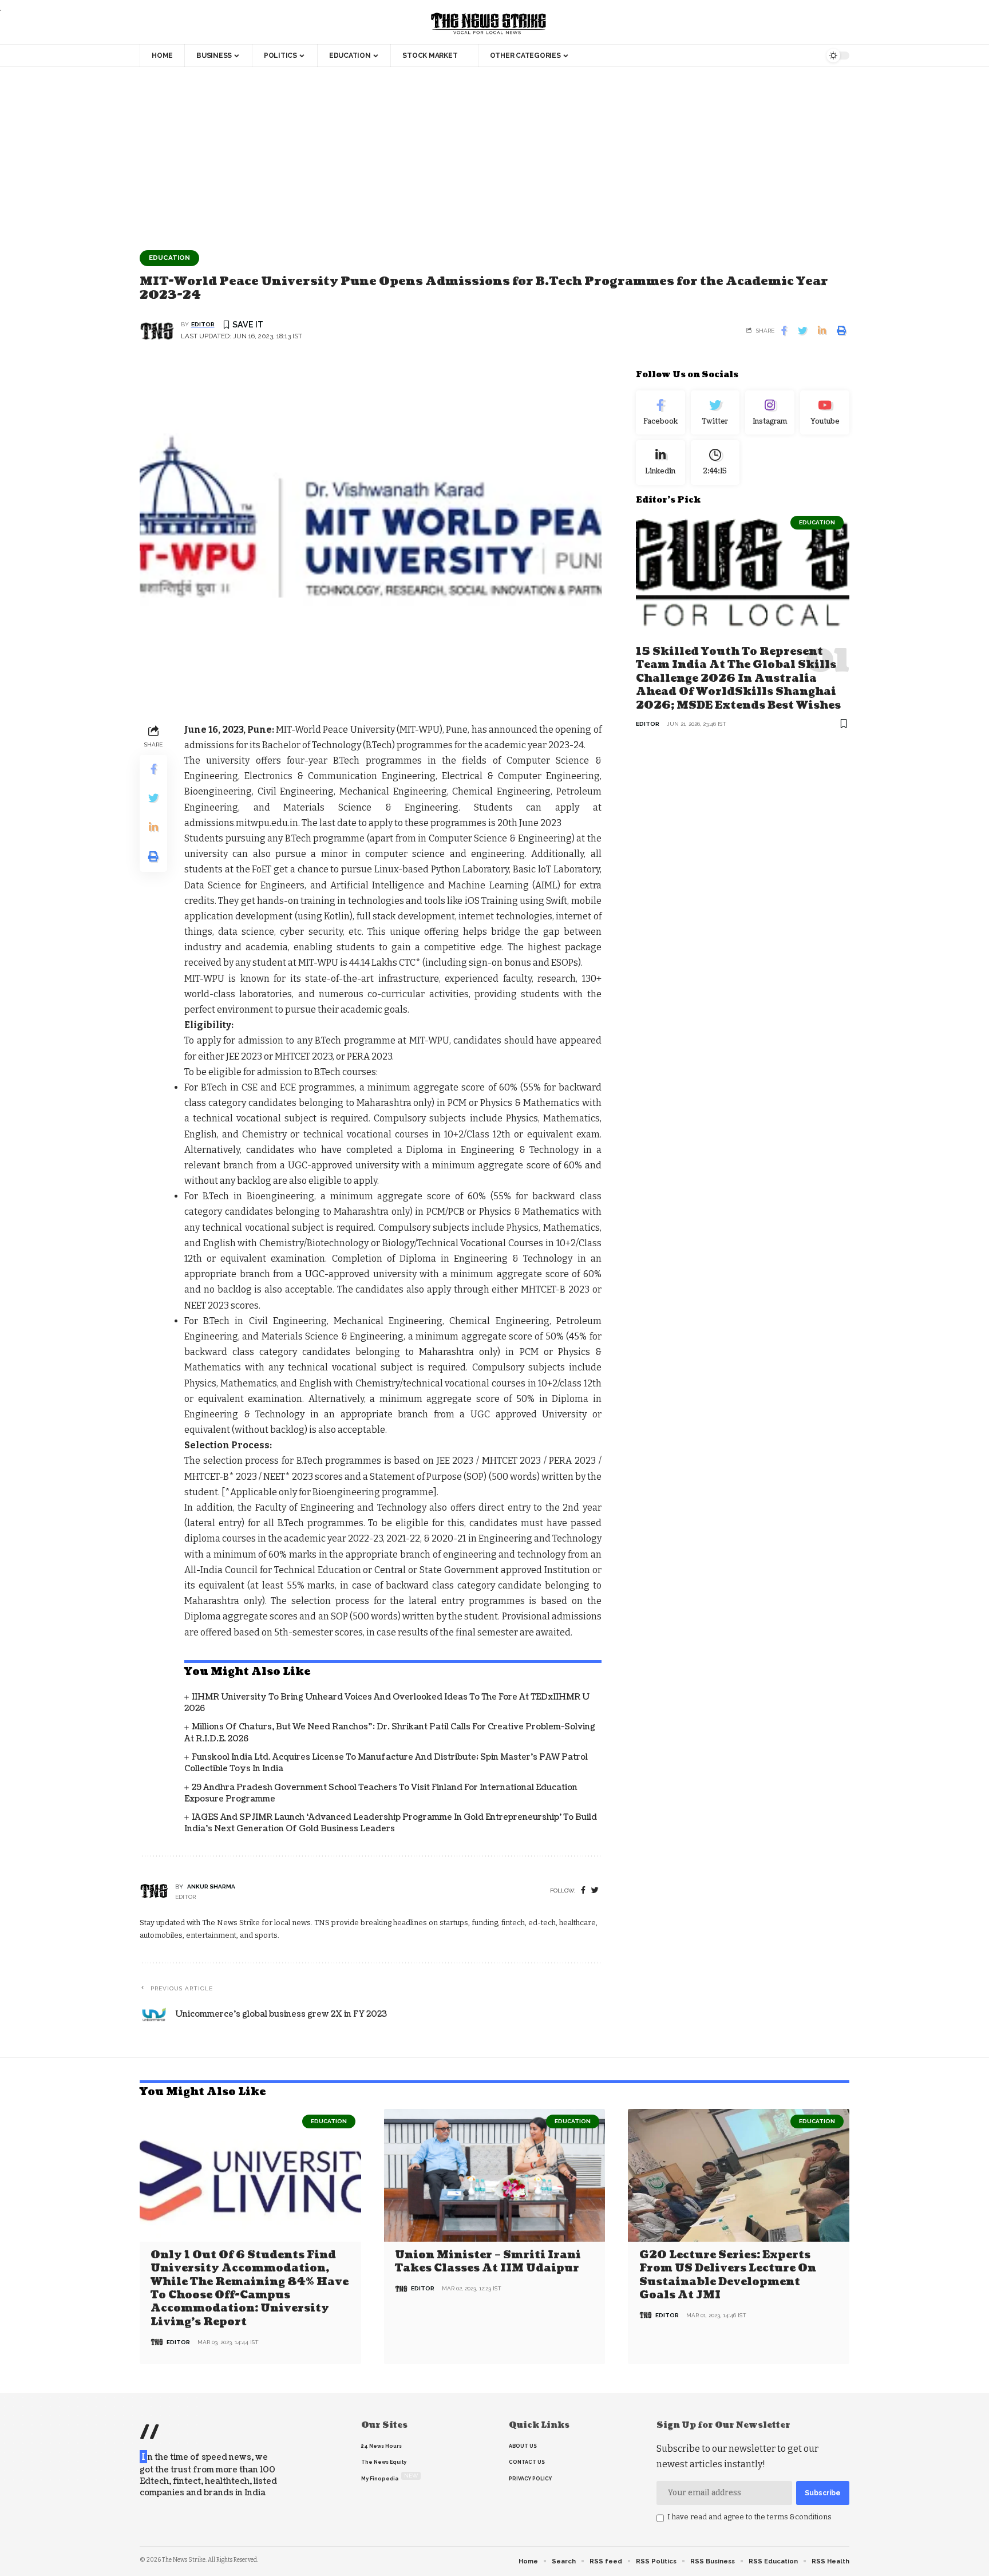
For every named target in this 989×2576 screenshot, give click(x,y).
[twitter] (595, 1890)
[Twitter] (715, 413)
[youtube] (825, 413)
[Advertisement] (494, 153)
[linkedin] (660, 463)
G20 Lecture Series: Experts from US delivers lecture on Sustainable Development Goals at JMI (728, 2275)
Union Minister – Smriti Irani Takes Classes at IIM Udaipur (488, 2262)
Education (169, 258)
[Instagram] (770, 413)
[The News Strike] (489, 24)
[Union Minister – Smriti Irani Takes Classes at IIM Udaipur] (495, 2175)
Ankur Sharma (211, 1886)
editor (203, 324)
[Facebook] (583, 1890)
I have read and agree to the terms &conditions (749, 2517)
